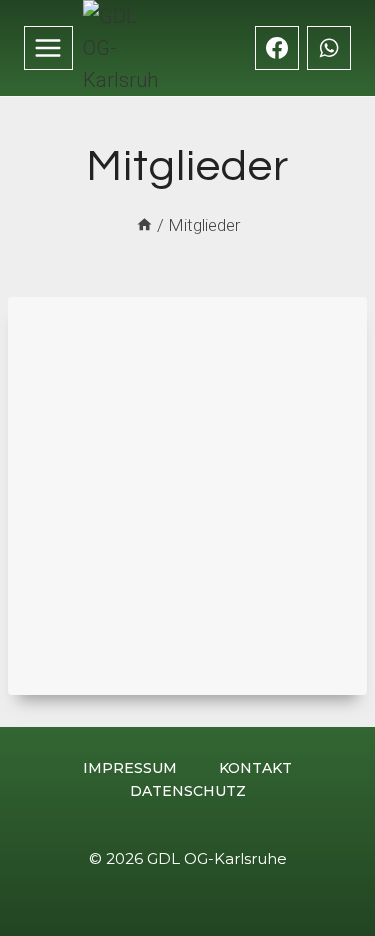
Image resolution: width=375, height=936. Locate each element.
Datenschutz (188, 791)
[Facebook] (277, 48)
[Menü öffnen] (48, 47)
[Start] (144, 225)
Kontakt (255, 768)
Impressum (130, 768)
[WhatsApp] (329, 48)
